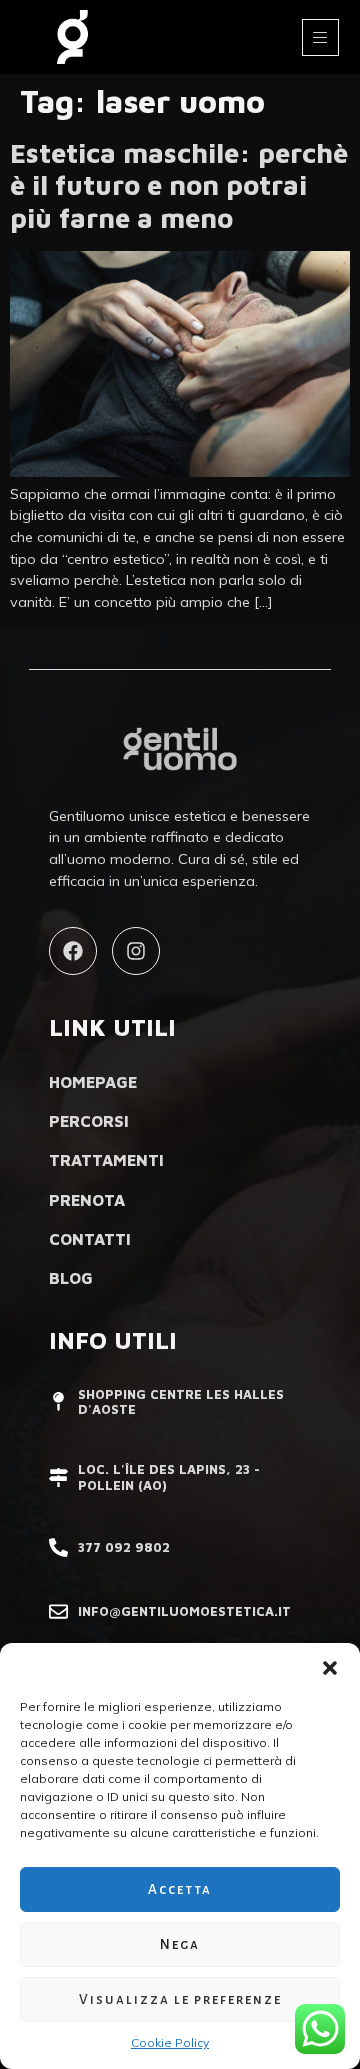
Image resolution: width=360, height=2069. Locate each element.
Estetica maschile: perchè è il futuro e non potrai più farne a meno (179, 185)
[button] (330, 1668)
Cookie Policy (170, 2042)
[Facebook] (73, 951)
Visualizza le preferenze (180, 1999)
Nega (180, 1944)
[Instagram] (136, 951)
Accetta (180, 1889)
